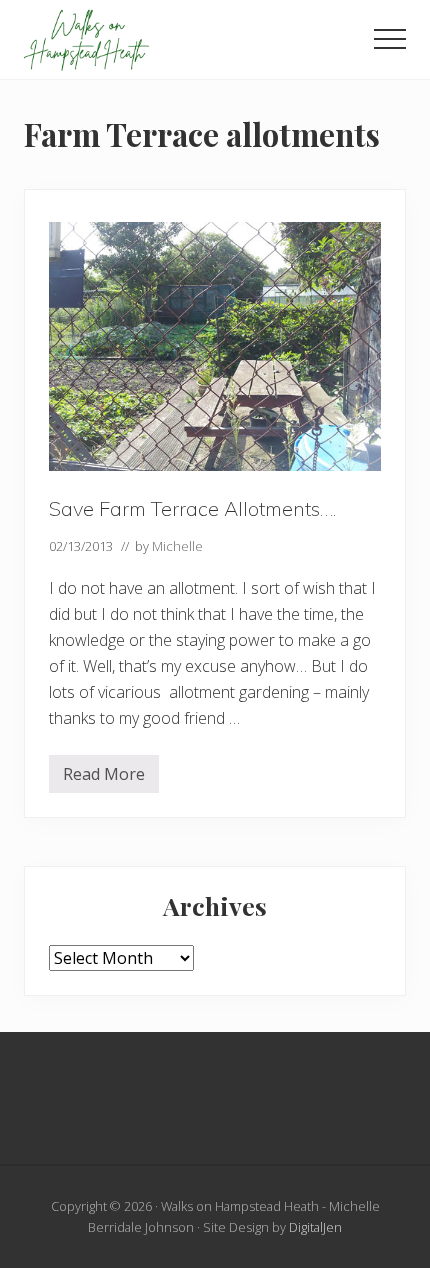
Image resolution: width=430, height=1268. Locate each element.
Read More (104, 778)
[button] (390, 39)
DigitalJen (315, 1227)
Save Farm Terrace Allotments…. (192, 508)
